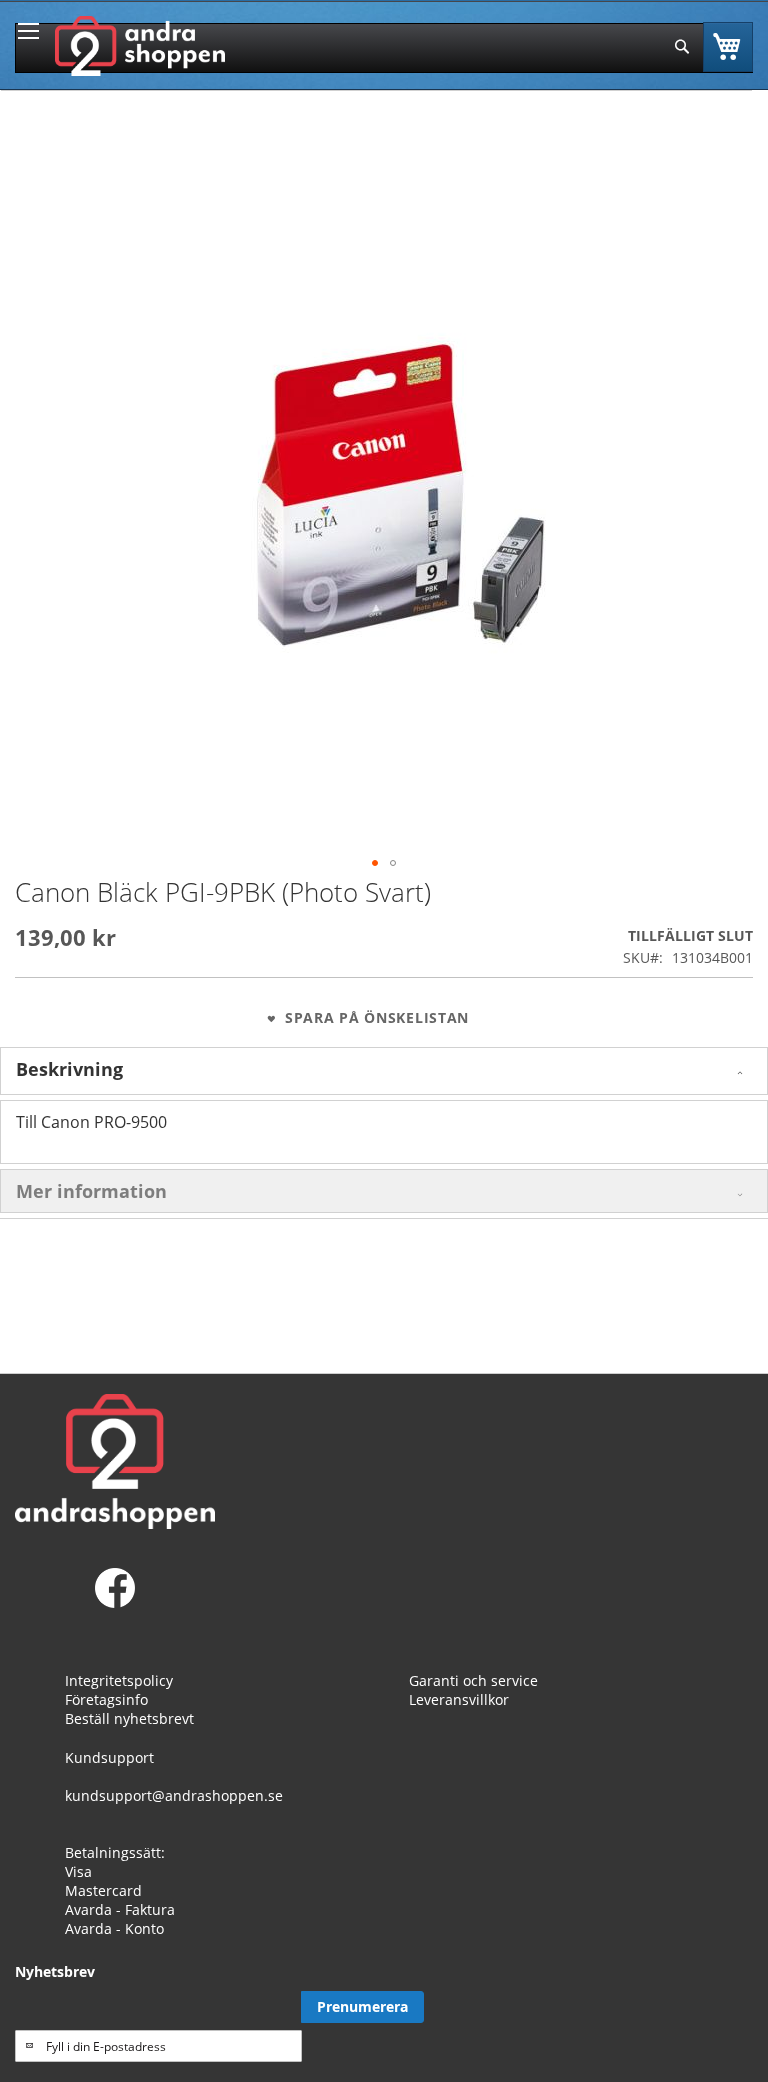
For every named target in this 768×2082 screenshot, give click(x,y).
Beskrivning (69, 1069)
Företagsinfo (106, 1699)
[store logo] (140, 46)
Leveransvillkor (459, 1699)
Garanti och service (473, 1680)
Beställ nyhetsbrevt (129, 1718)
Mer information (91, 1191)
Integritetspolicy (119, 1680)
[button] (375, 863)
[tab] (384, 1071)
